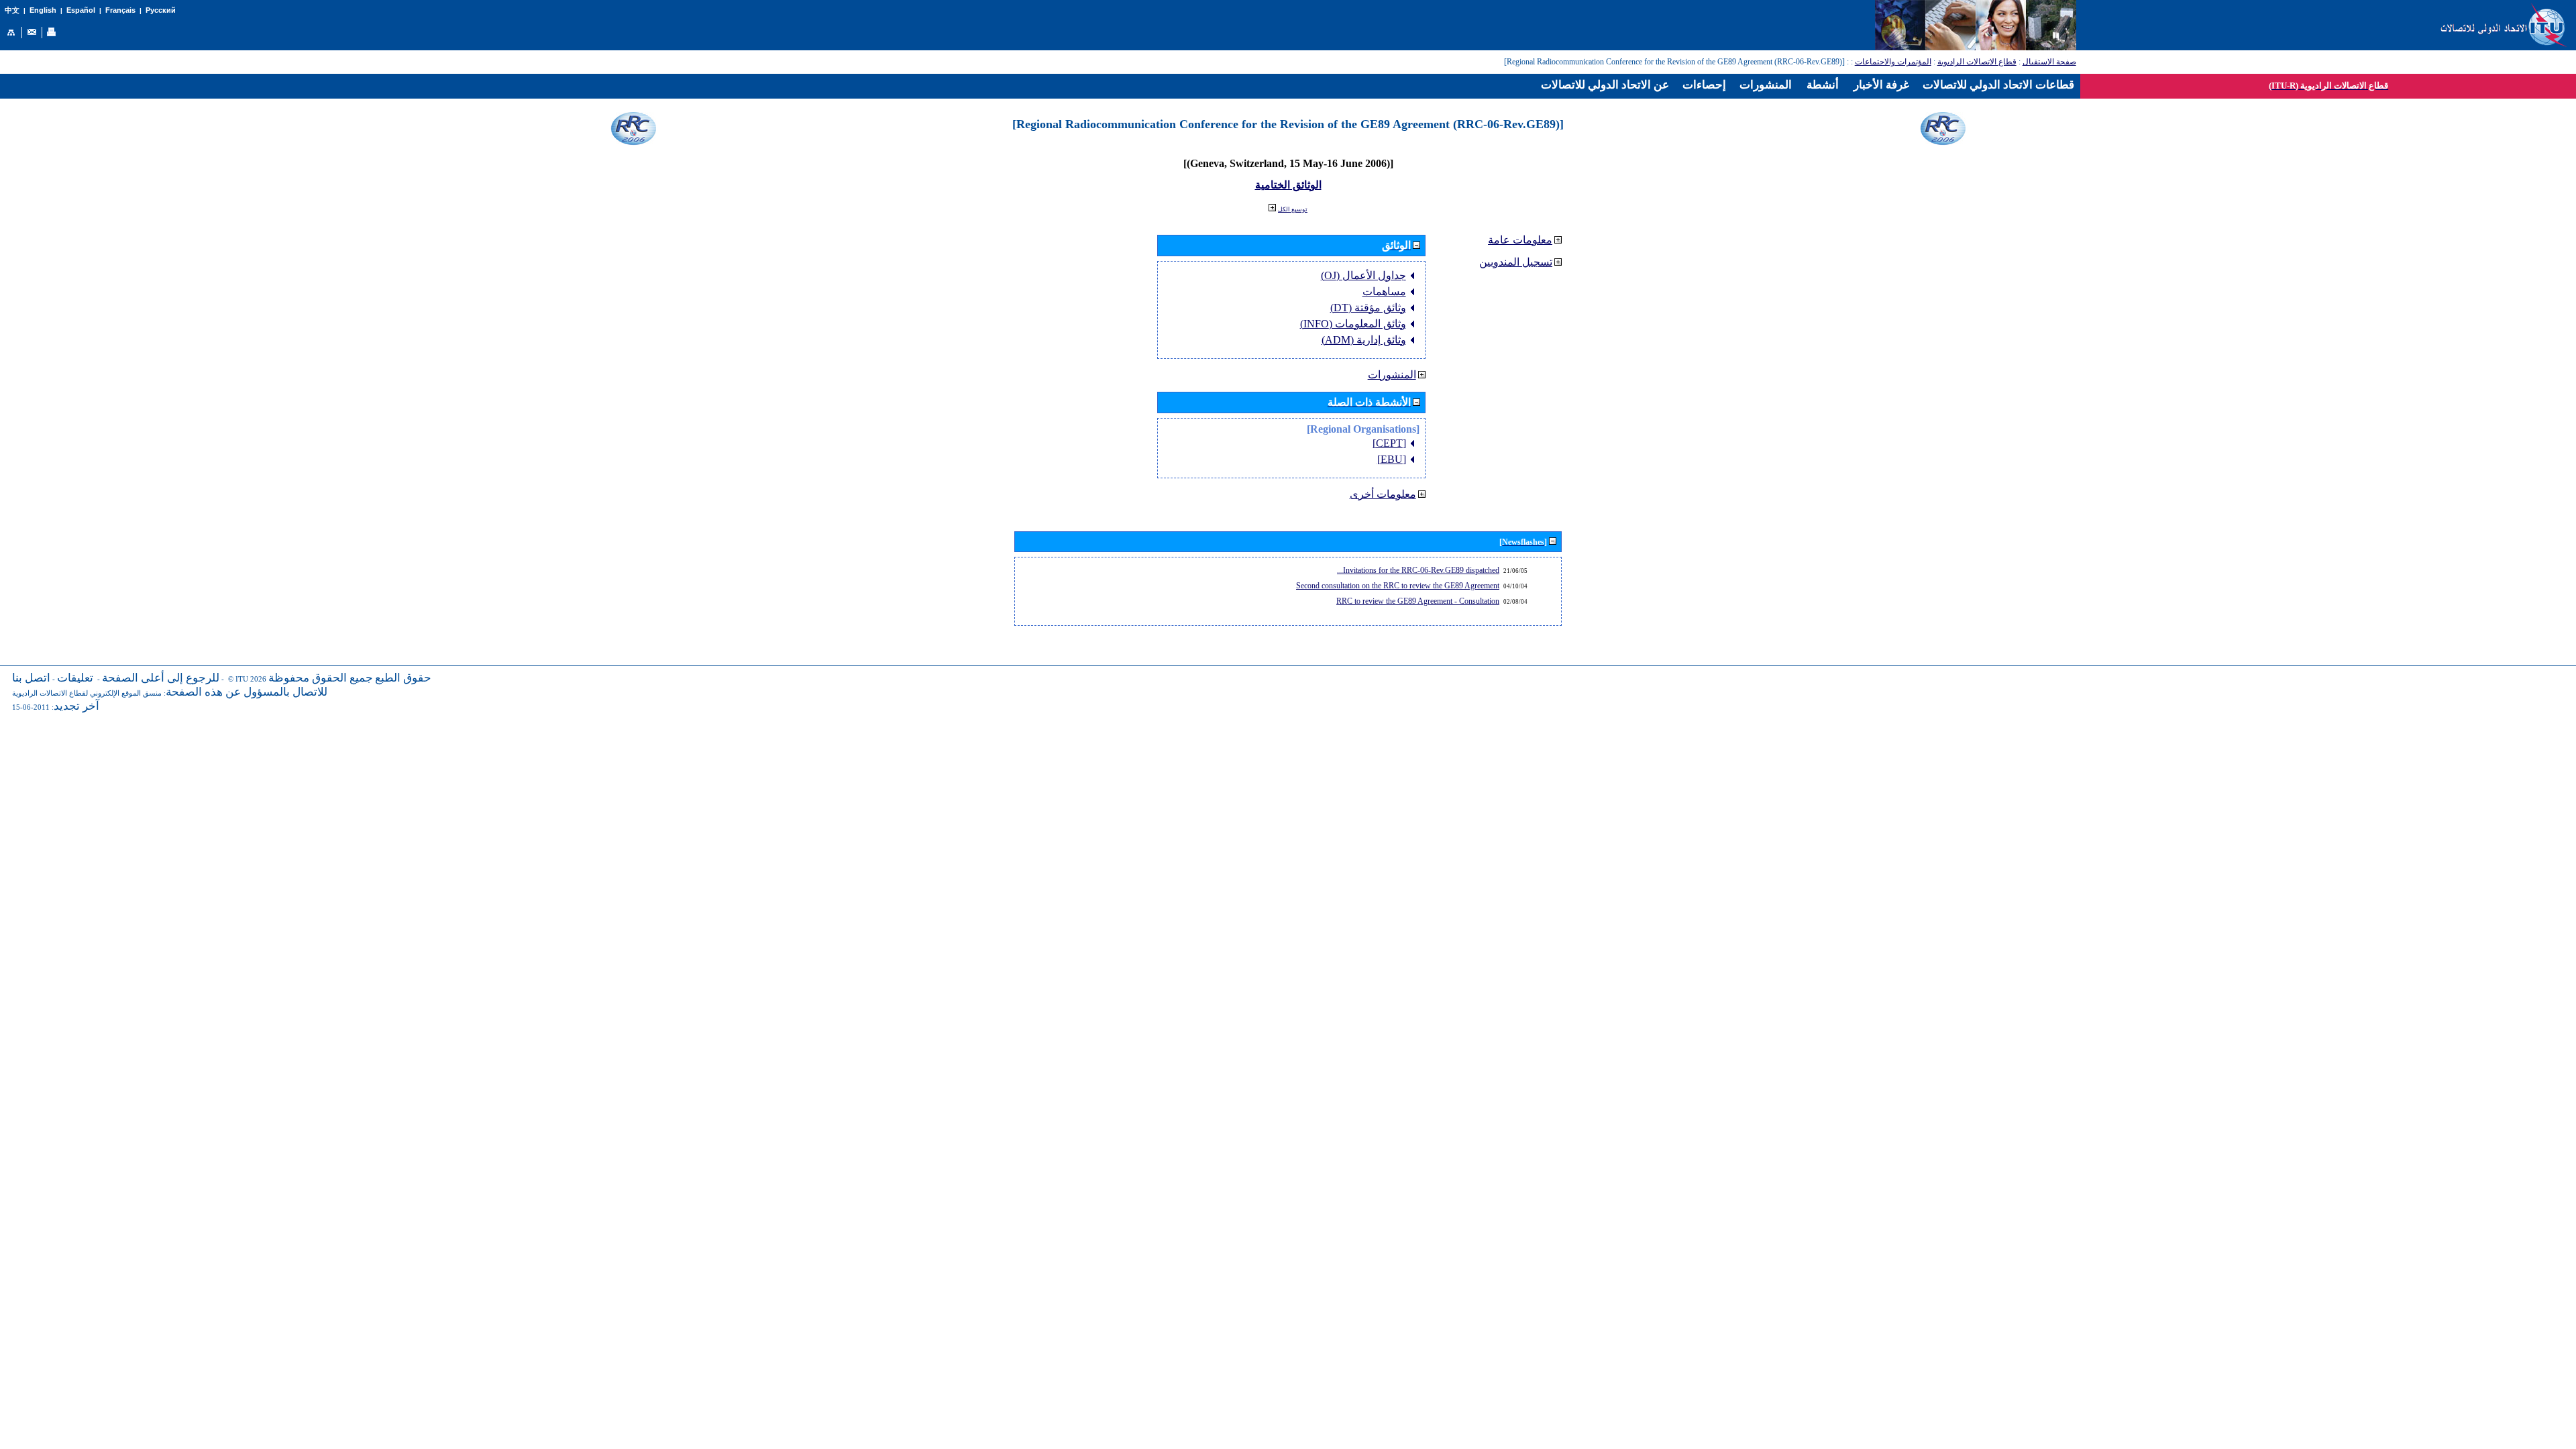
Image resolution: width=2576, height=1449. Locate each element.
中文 (12, 10)
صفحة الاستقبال (2049, 62)
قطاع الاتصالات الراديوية (1977, 62)
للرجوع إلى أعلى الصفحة (161, 678)
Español (81, 10)
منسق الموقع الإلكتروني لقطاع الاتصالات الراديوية (87, 693)
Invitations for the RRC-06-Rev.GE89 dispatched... (1418, 570)
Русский (161, 10)
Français (120, 10)
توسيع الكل (1293, 209)
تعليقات (75, 678)
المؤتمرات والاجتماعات (1893, 62)
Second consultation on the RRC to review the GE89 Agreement (1398, 586)
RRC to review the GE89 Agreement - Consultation (1418, 601)
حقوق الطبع (403, 678)
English (43, 10)
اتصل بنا (31, 678)
